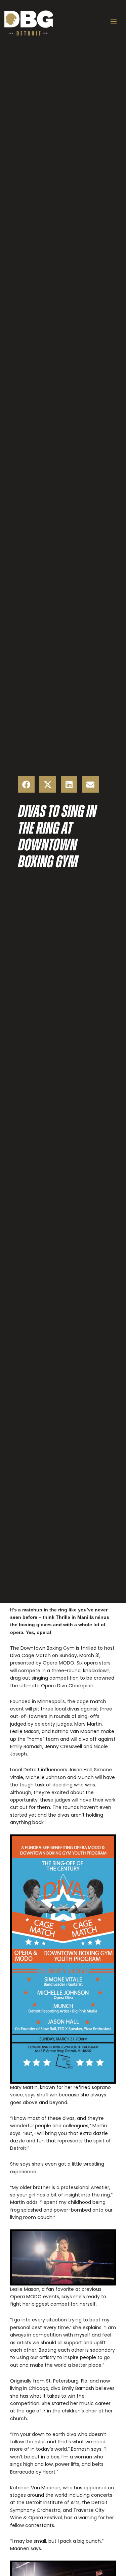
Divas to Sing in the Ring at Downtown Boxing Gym (57, 836)
